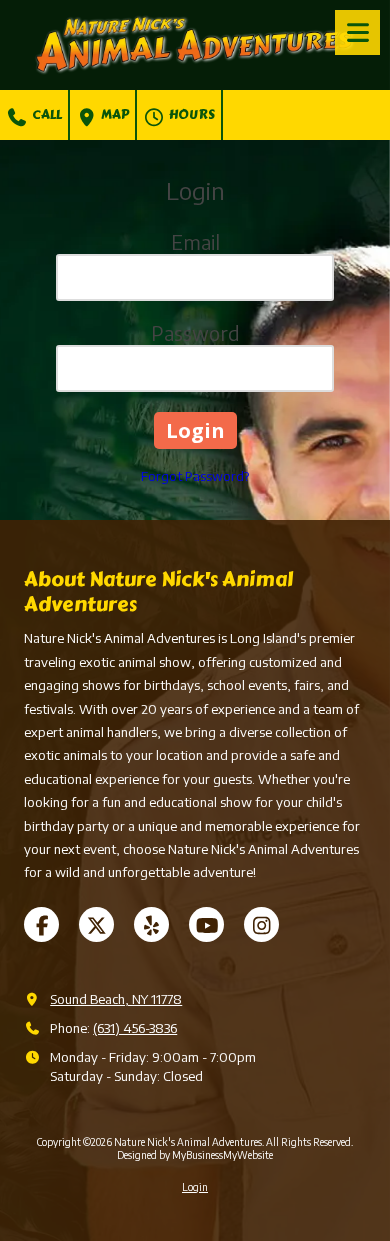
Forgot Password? (195, 476)
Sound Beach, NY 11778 (116, 999)
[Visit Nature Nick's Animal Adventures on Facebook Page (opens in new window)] (41, 924)
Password (195, 332)
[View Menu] (357, 32)
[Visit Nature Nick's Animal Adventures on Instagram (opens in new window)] (261, 924)
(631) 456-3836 (135, 1028)
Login (195, 1187)
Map (113, 115)
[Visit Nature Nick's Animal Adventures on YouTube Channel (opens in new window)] (206, 924)
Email (195, 241)
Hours (190, 115)
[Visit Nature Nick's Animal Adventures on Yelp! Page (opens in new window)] (151, 924)
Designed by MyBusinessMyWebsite (195, 1155)
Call (45, 115)
